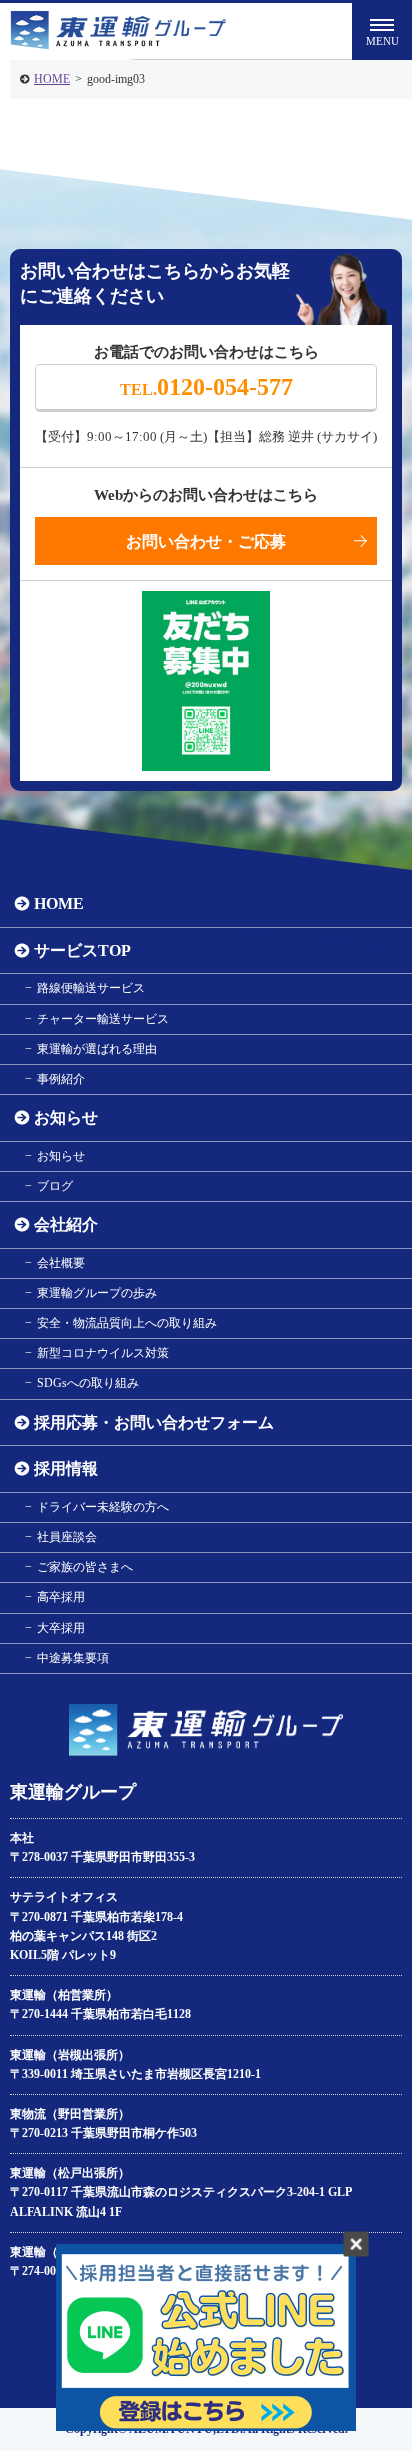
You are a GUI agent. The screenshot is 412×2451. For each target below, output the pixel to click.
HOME (52, 79)
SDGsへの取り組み (88, 1383)
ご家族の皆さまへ (85, 1567)
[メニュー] (382, 30)
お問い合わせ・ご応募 (206, 541)
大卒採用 (61, 1628)
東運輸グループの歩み (97, 1293)
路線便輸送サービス (91, 988)
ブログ (55, 1186)
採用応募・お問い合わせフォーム (154, 1422)
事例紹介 (61, 1079)
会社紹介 (66, 1224)
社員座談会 (67, 1537)
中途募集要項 (73, 1658)
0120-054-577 (206, 387)
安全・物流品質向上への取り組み (127, 1323)
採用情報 (66, 1468)
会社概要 (61, 1263)
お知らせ (66, 1117)
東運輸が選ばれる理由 (97, 1049)
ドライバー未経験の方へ (103, 1507)
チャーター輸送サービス (103, 1019)
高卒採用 (61, 1597)
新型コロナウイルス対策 (103, 1353)
